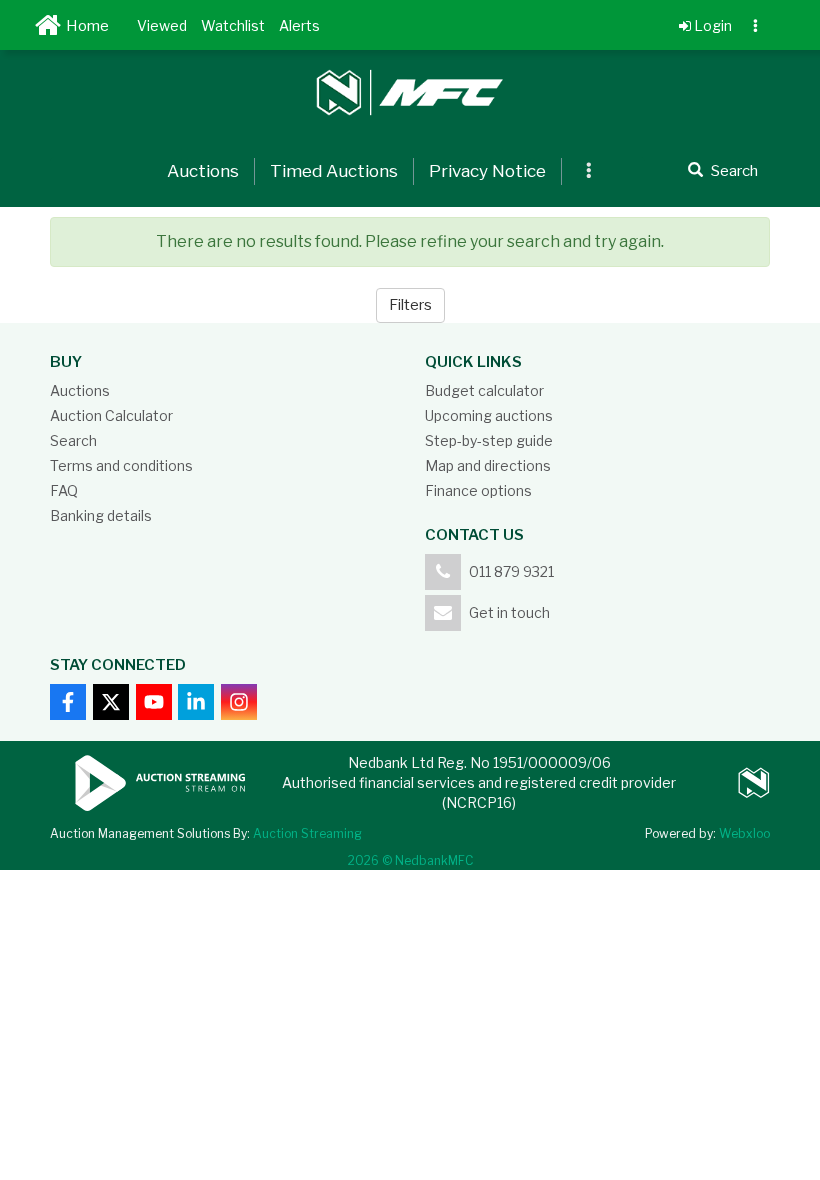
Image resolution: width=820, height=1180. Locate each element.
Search (73, 440)
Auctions (203, 171)
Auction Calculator (111, 415)
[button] (162, 25)
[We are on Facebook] (68, 702)
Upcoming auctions (489, 415)
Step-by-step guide (489, 440)
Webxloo (744, 833)
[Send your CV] (196, 702)
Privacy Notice (487, 171)
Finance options (478, 490)
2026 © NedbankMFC (410, 860)
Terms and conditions (121, 465)
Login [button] (711, 25)
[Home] (51, 30)
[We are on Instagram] (239, 702)
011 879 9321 (511, 571)
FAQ (64, 490)
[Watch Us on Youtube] (154, 702)
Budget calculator (484, 390)
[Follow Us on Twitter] (111, 702)
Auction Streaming (307, 833)
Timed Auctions (334, 171)
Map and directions (488, 465)
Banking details (101, 515)
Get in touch (509, 612)
